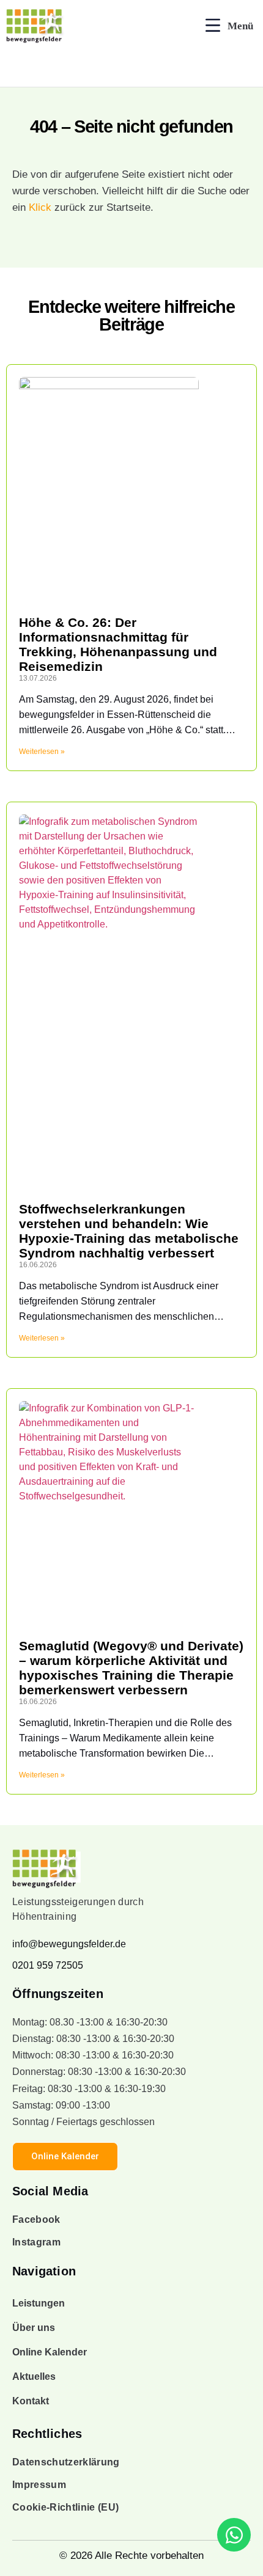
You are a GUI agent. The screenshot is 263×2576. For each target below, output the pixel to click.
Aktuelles (34, 2377)
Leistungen (39, 2303)
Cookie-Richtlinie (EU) (65, 2507)
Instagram (36, 2242)
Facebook (36, 2219)
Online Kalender (50, 2352)
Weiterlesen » (42, 752)
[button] (229, 26)
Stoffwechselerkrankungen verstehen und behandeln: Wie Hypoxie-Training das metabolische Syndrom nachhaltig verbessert (129, 1231)
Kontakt (31, 2401)
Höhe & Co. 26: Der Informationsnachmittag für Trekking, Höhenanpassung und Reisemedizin (118, 644)
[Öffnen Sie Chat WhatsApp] (234, 2535)
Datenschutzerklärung (66, 2462)
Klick (40, 207)
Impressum (39, 2485)
